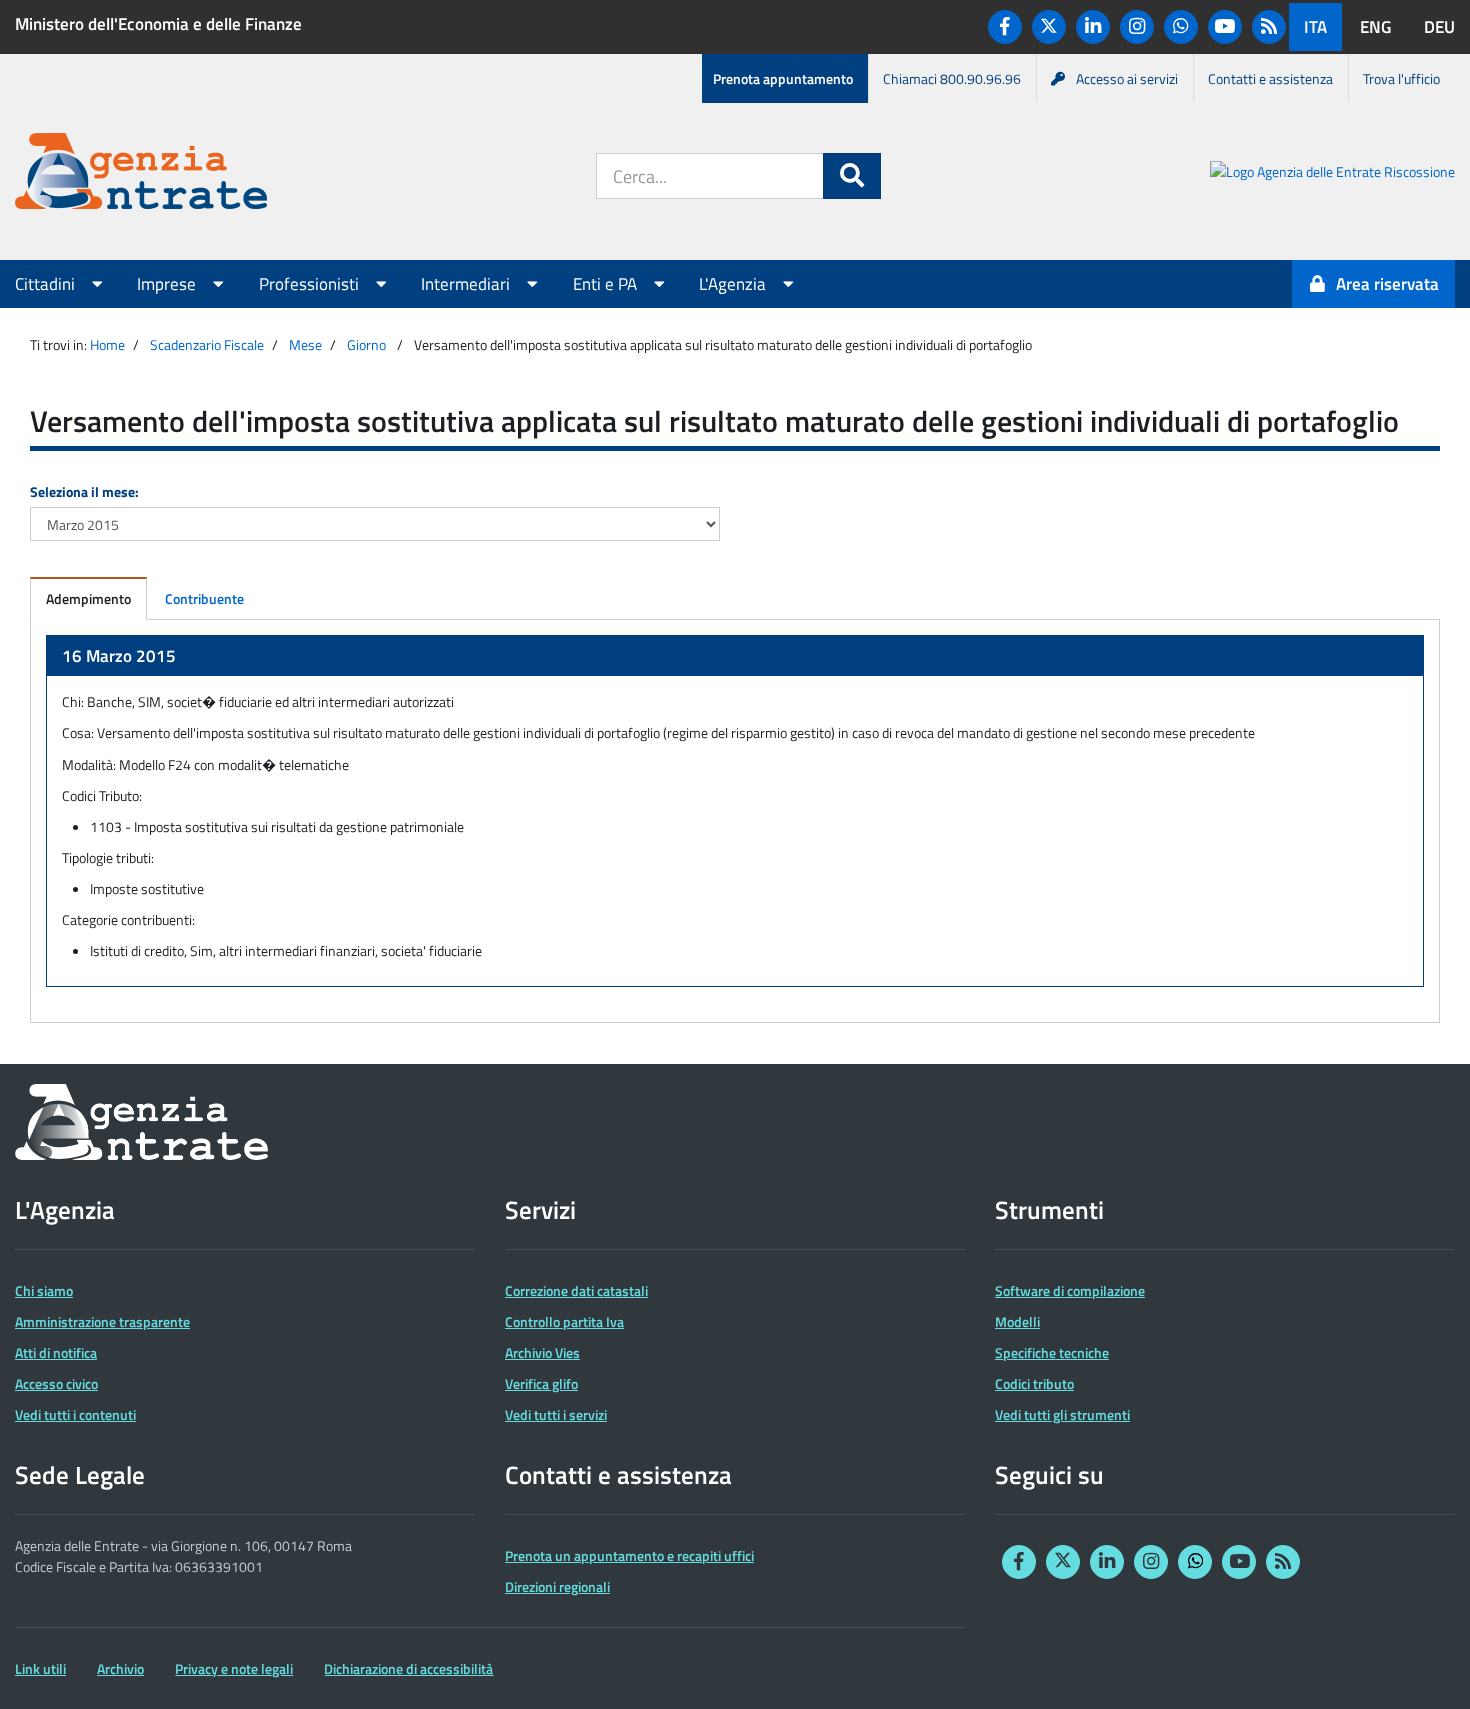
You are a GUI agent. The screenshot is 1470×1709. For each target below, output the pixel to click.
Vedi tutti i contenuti (75, 1414)
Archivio (120, 1668)
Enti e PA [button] (607, 284)
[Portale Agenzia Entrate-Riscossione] (1332, 174)
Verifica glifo (541, 1383)
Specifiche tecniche (1052, 1352)
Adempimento (88, 598)
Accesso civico (56, 1383)
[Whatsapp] (1181, 27)
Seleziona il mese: (84, 491)
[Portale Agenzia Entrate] (141, 174)
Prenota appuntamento (783, 78)
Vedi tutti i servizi (556, 1414)
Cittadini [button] (47, 284)
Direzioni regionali (557, 1586)
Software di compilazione (1070, 1290)
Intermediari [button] (467, 284)
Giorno (366, 344)
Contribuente (204, 598)
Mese (305, 344)
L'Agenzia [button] (734, 284)
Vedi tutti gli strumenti (1062, 1414)
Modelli (1017, 1321)
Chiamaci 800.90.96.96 (952, 78)
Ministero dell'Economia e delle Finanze (158, 24)
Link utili (40, 1668)
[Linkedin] (1093, 27)
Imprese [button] (168, 284)
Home (107, 344)
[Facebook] (1005, 27)
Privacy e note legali (234, 1668)
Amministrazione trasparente (102, 1321)
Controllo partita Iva (564, 1321)
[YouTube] (1225, 27)
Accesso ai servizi (1127, 78)
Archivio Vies (542, 1352)
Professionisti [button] (311, 284)
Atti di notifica (56, 1352)
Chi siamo (44, 1290)
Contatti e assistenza (1270, 78)
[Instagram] (1137, 27)
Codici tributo (1034, 1383)
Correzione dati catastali (576, 1290)
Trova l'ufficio (1401, 78)
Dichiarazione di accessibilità (408, 1668)
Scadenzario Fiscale (207, 344)
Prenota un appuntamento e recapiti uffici (629, 1555)
